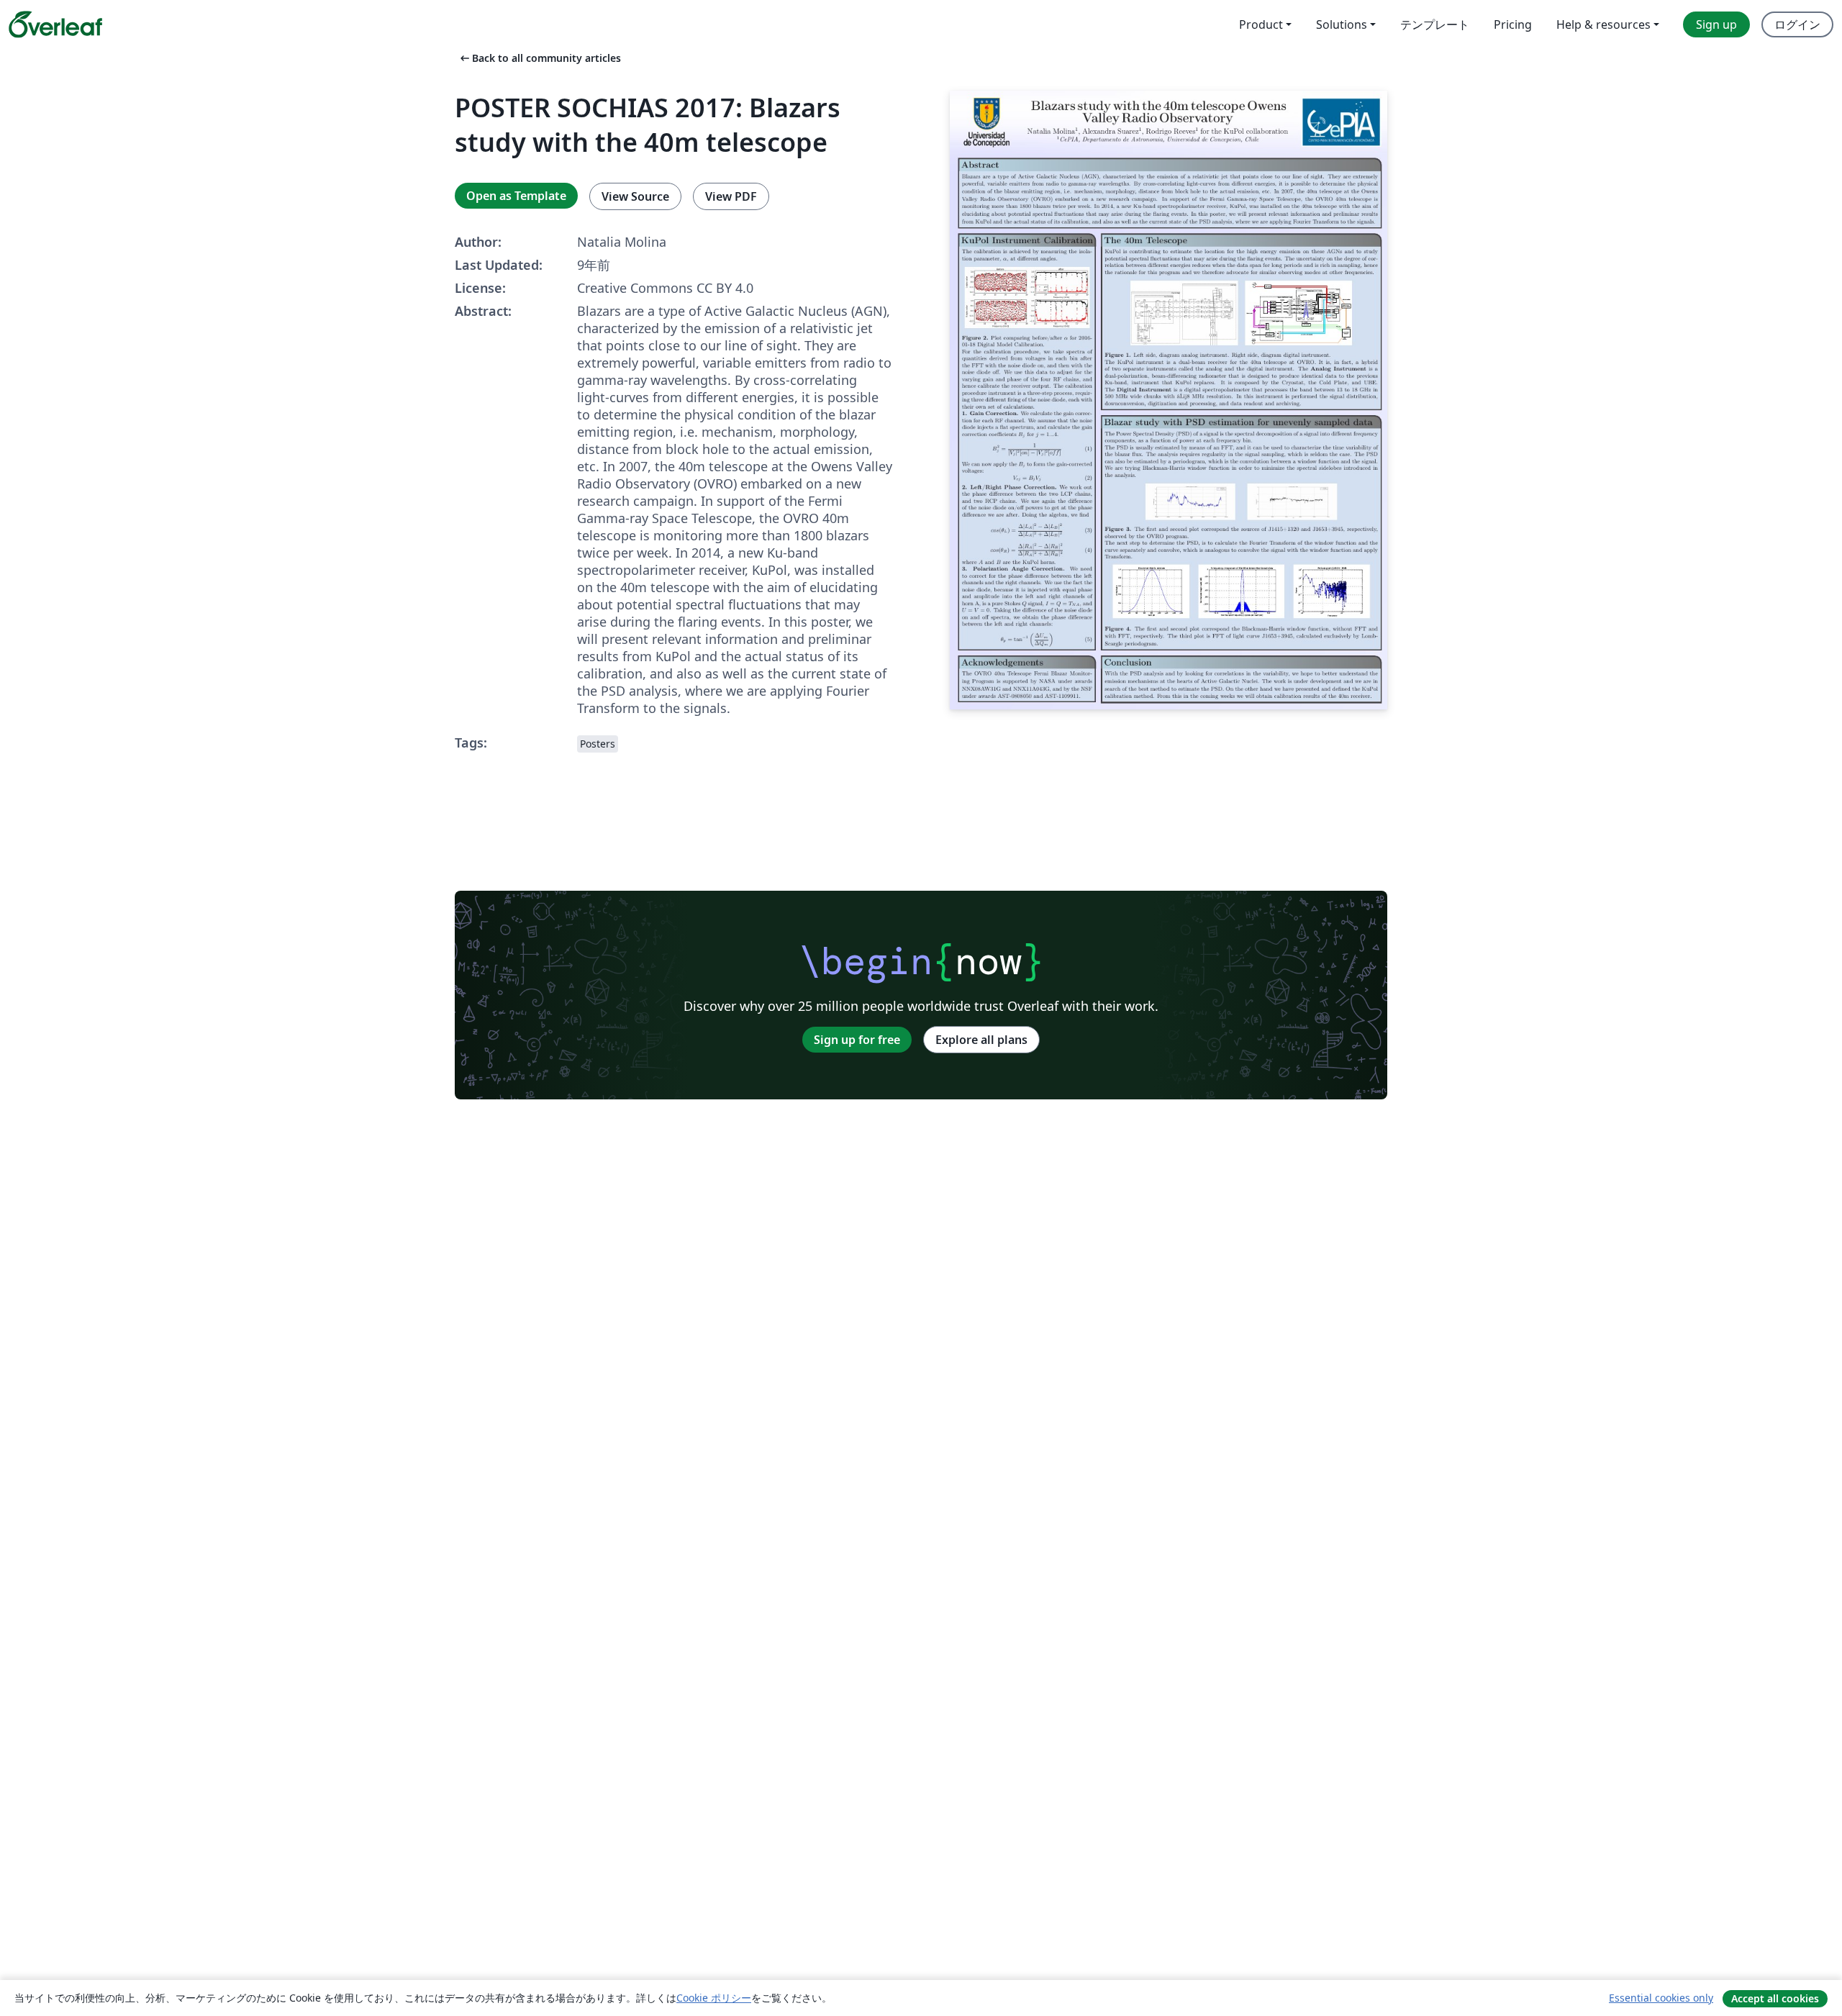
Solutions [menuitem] (1342, 24)
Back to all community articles (539, 58)
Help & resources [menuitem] (1603, 24)
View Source (635, 196)
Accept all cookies (1775, 1998)
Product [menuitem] (1261, 24)
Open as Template (516, 196)
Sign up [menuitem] (1716, 24)
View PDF (731, 196)
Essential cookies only (1661, 1998)
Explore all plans (981, 1040)
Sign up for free (857, 1040)
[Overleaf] (55, 24)
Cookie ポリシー (714, 1998)
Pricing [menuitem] (1513, 24)
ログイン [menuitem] (1797, 24)
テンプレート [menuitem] (1435, 24)
